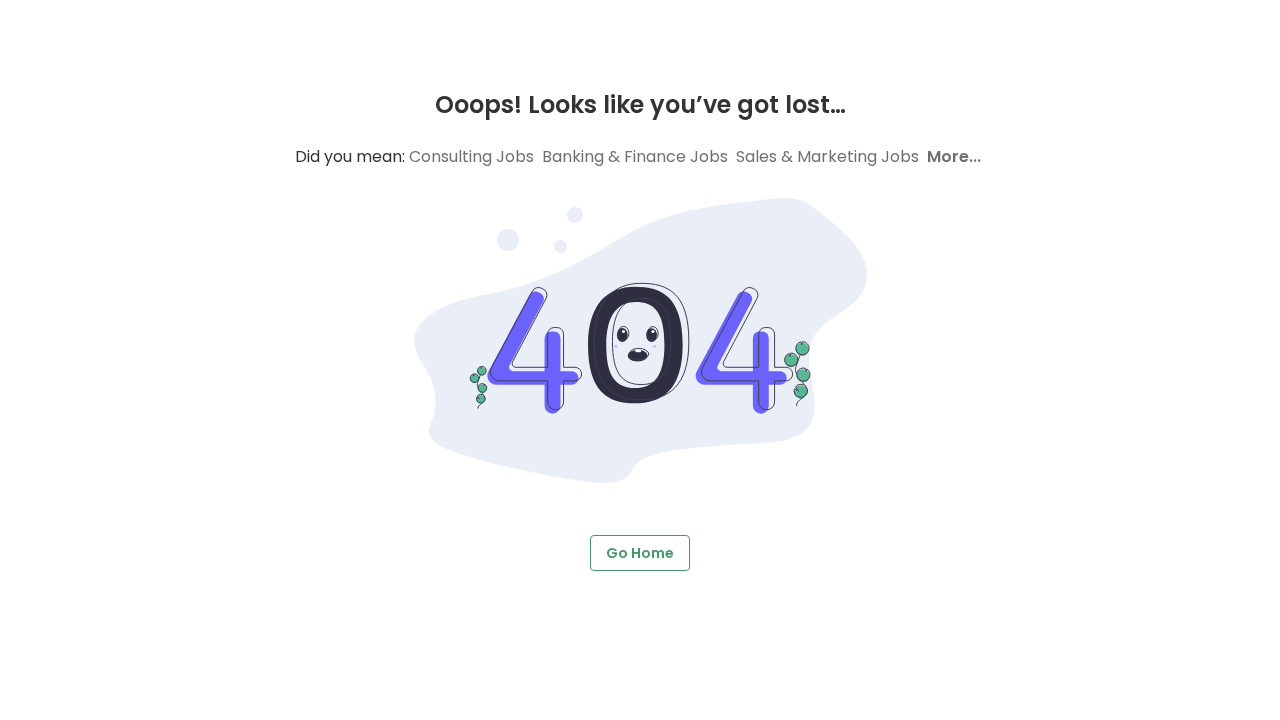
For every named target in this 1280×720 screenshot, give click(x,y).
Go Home (640, 553)
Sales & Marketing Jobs (827, 156)
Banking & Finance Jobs (635, 156)
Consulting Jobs (471, 156)
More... (954, 156)
